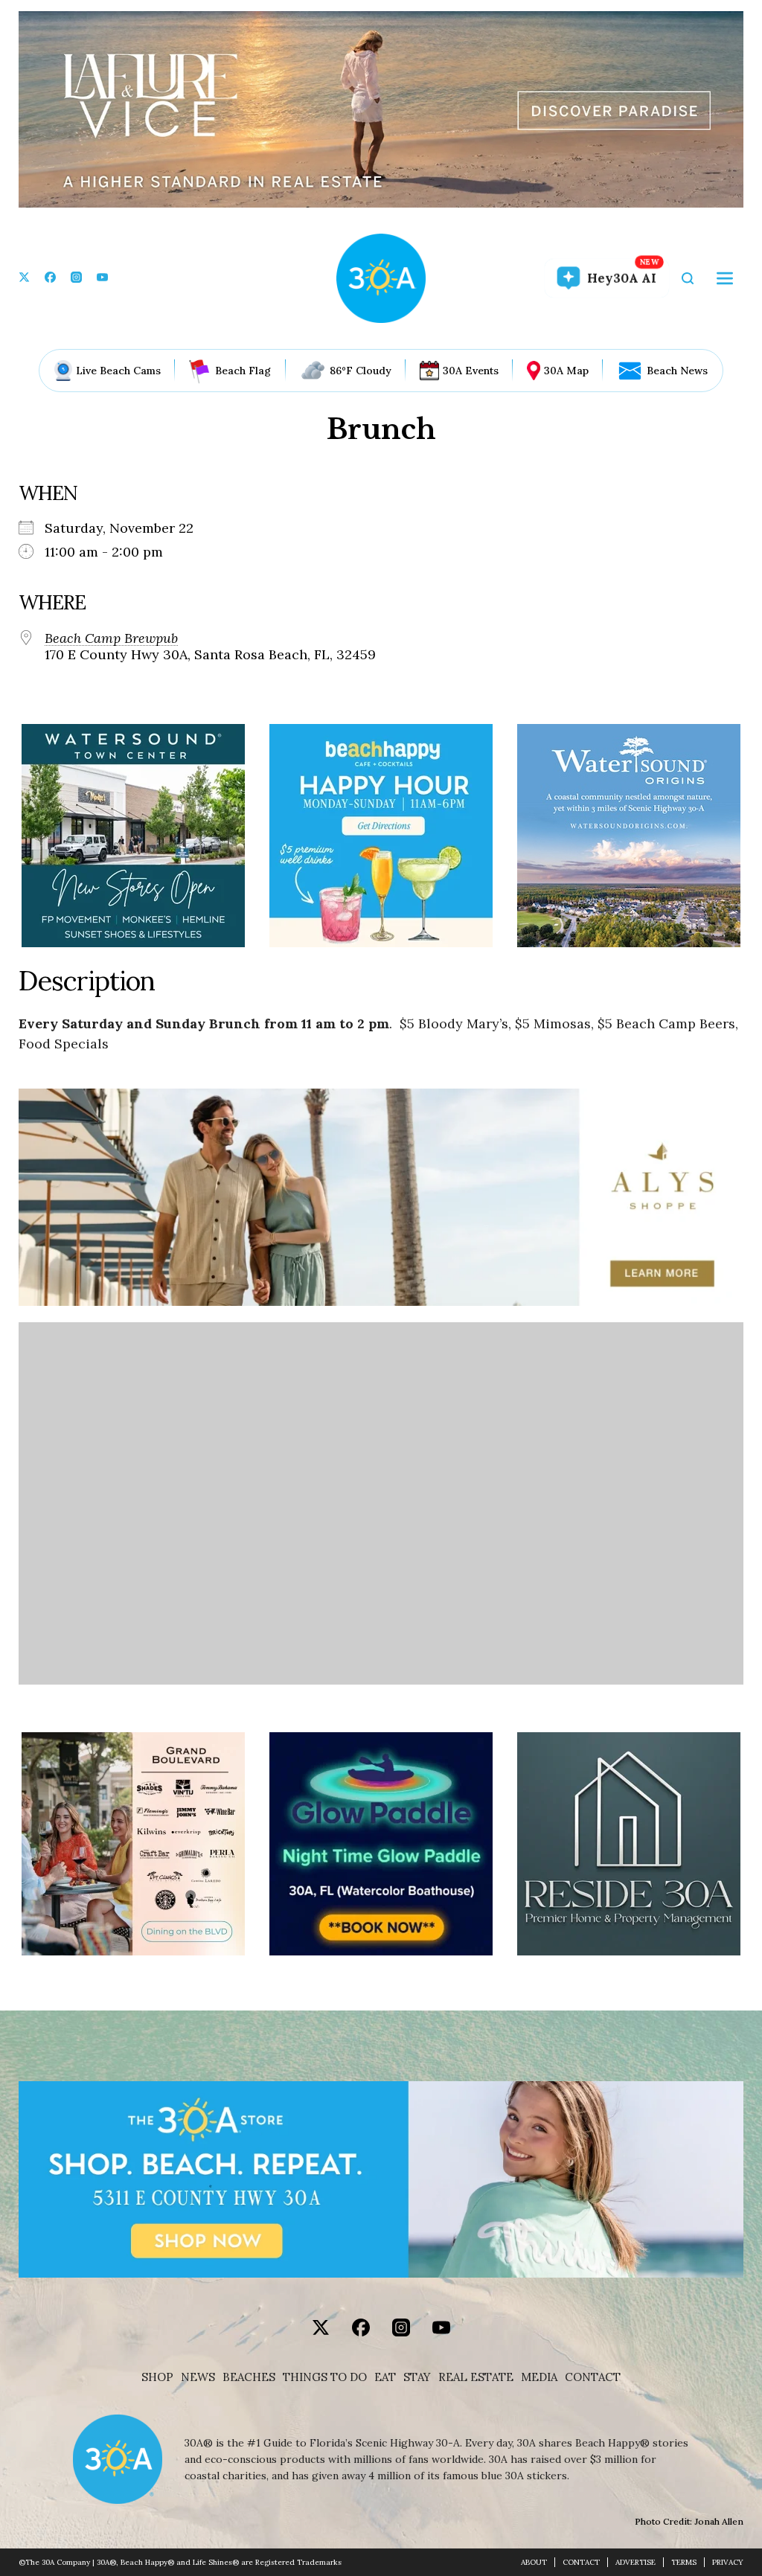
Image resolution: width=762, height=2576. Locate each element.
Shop (157, 2377)
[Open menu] (725, 278)
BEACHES (249, 2377)
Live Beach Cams (118, 371)
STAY (417, 2377)
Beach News (677, 371)
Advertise (635, 2562)
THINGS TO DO (325, 2377)
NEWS (198, 2377)
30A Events (471, 371)
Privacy (728, 2562)
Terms (684, 2562)
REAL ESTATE (476, 2377)
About (534, 2562)
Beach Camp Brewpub (111, 638)
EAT (385, 2377)
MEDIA (539, 2377)
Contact (593, 2377)
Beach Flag (243, 371)
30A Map (566, 371)
